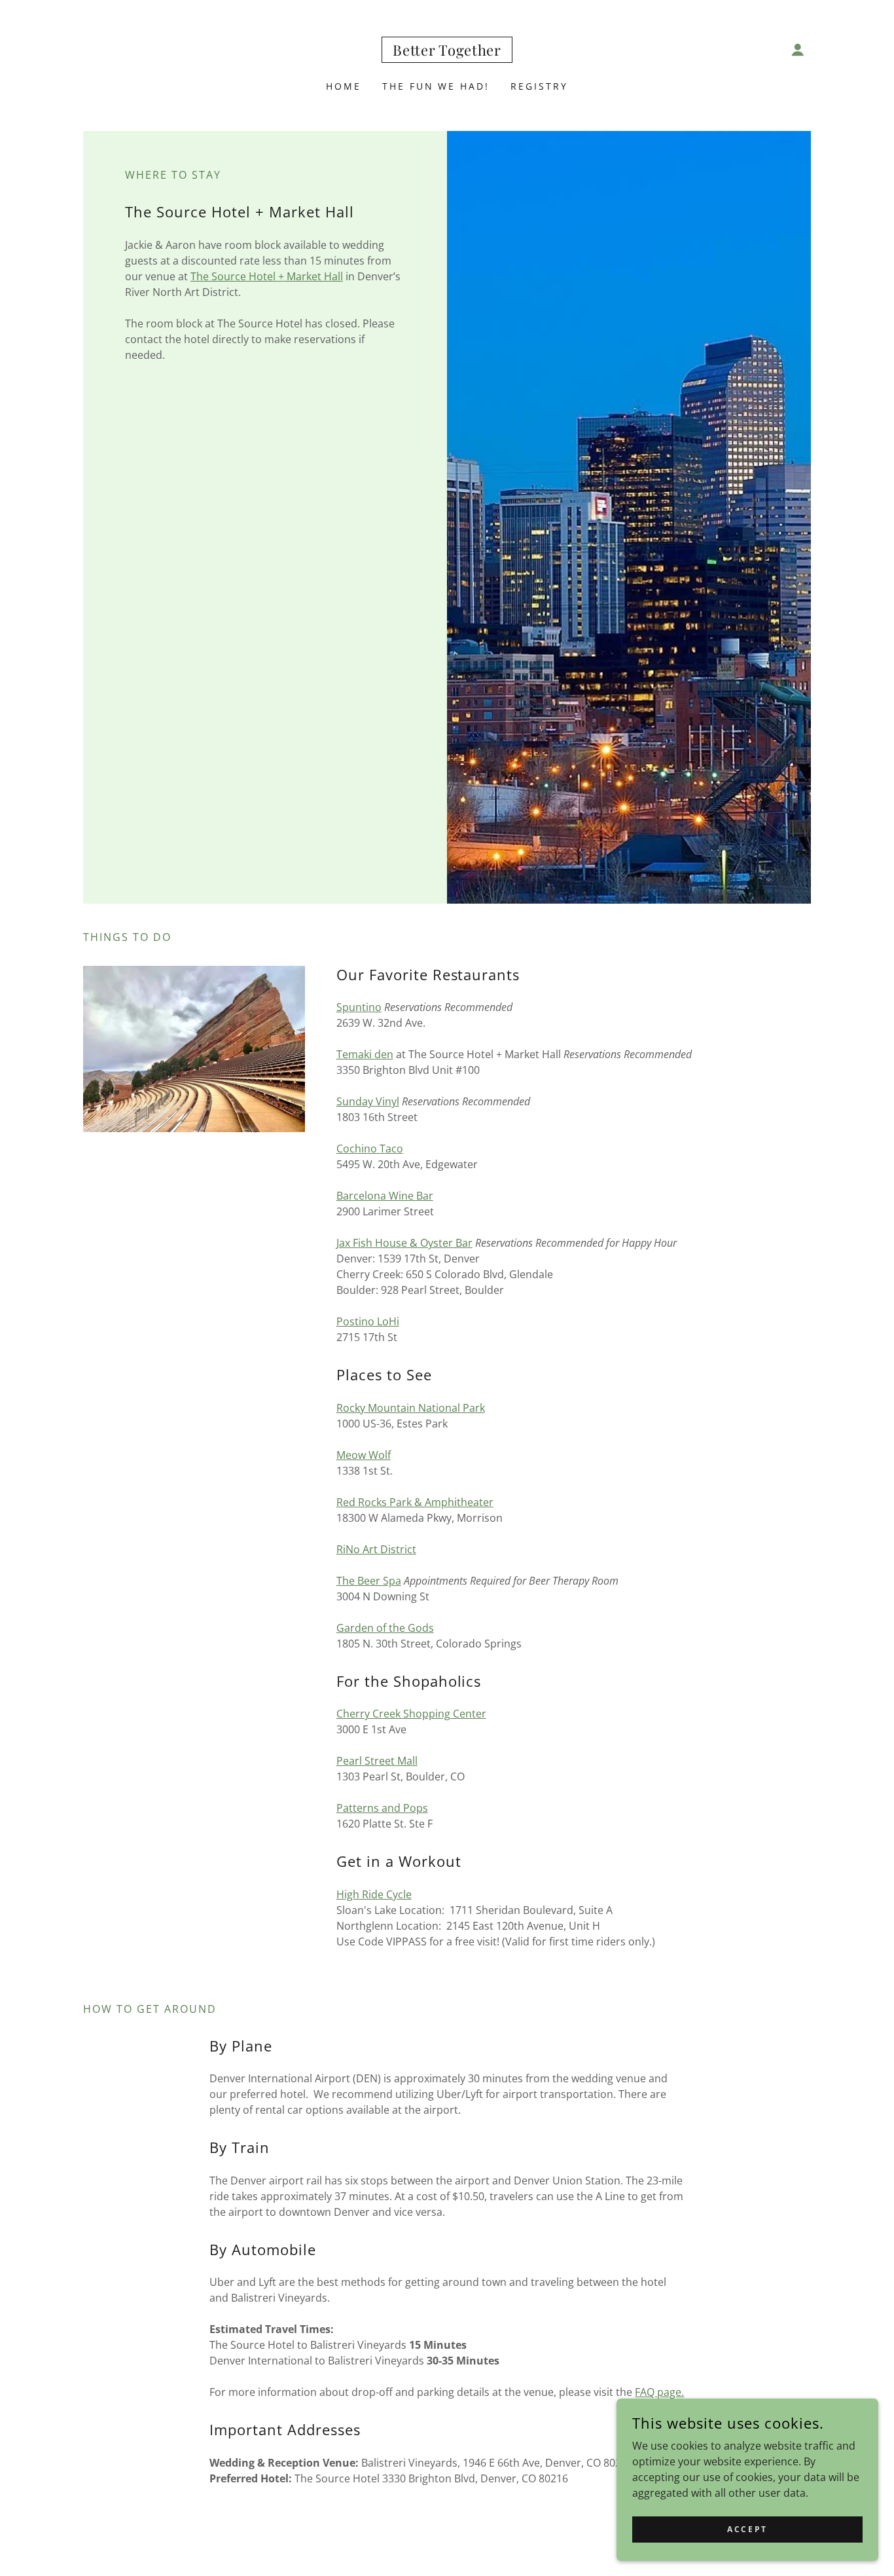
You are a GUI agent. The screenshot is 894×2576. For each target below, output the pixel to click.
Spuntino (359, 1007)
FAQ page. (659, 2392)
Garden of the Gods (385, 1628)
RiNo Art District (376, 1549)
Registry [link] (539, 86)
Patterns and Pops (382, 1808)
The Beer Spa (369, 1581)
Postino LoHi (368, 1321)
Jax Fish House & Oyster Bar (404, 1243)
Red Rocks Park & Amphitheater (415, 1502)
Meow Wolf (364, 1455)
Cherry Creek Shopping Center (411, 1714)
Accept (747, 2529)
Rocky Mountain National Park (411, 1408)
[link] (447, 52)
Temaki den (365, 1054)
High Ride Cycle (374, 1894)
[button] (798, 50)
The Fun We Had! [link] (436, 86)
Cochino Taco (370, 1149)
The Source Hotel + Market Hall (267, 276)
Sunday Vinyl (368, 1101)
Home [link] (344, 86)
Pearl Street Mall (377, 1761)
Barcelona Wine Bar (385, 1196)
